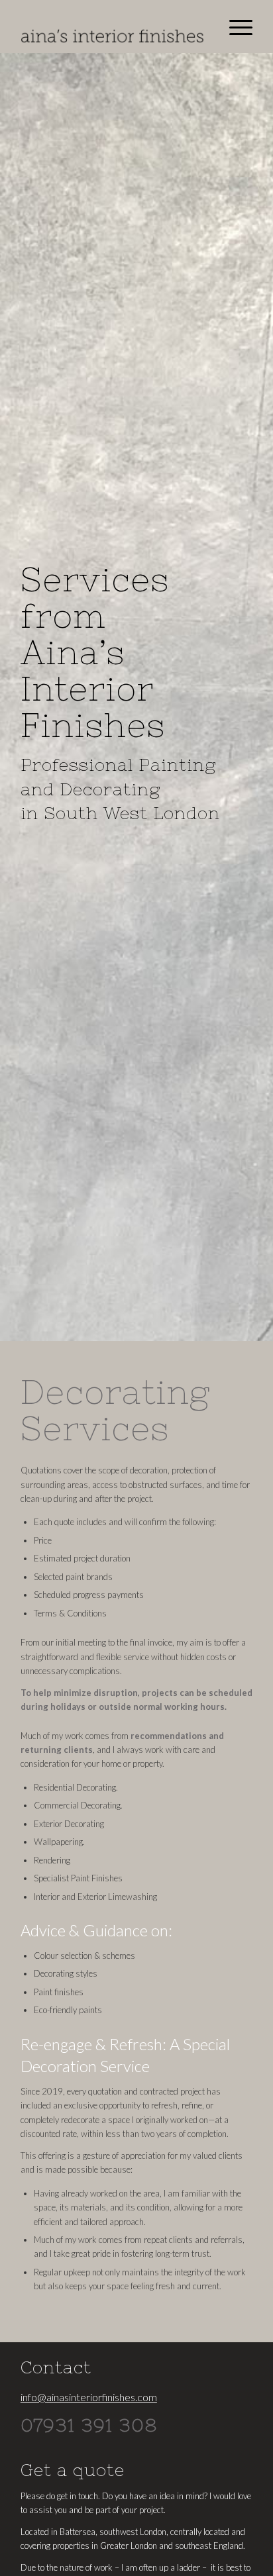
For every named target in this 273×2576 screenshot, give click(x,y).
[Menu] (234, 26)
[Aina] (113, 26)
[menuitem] (234, 26)
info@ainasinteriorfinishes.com (89, 2397)
